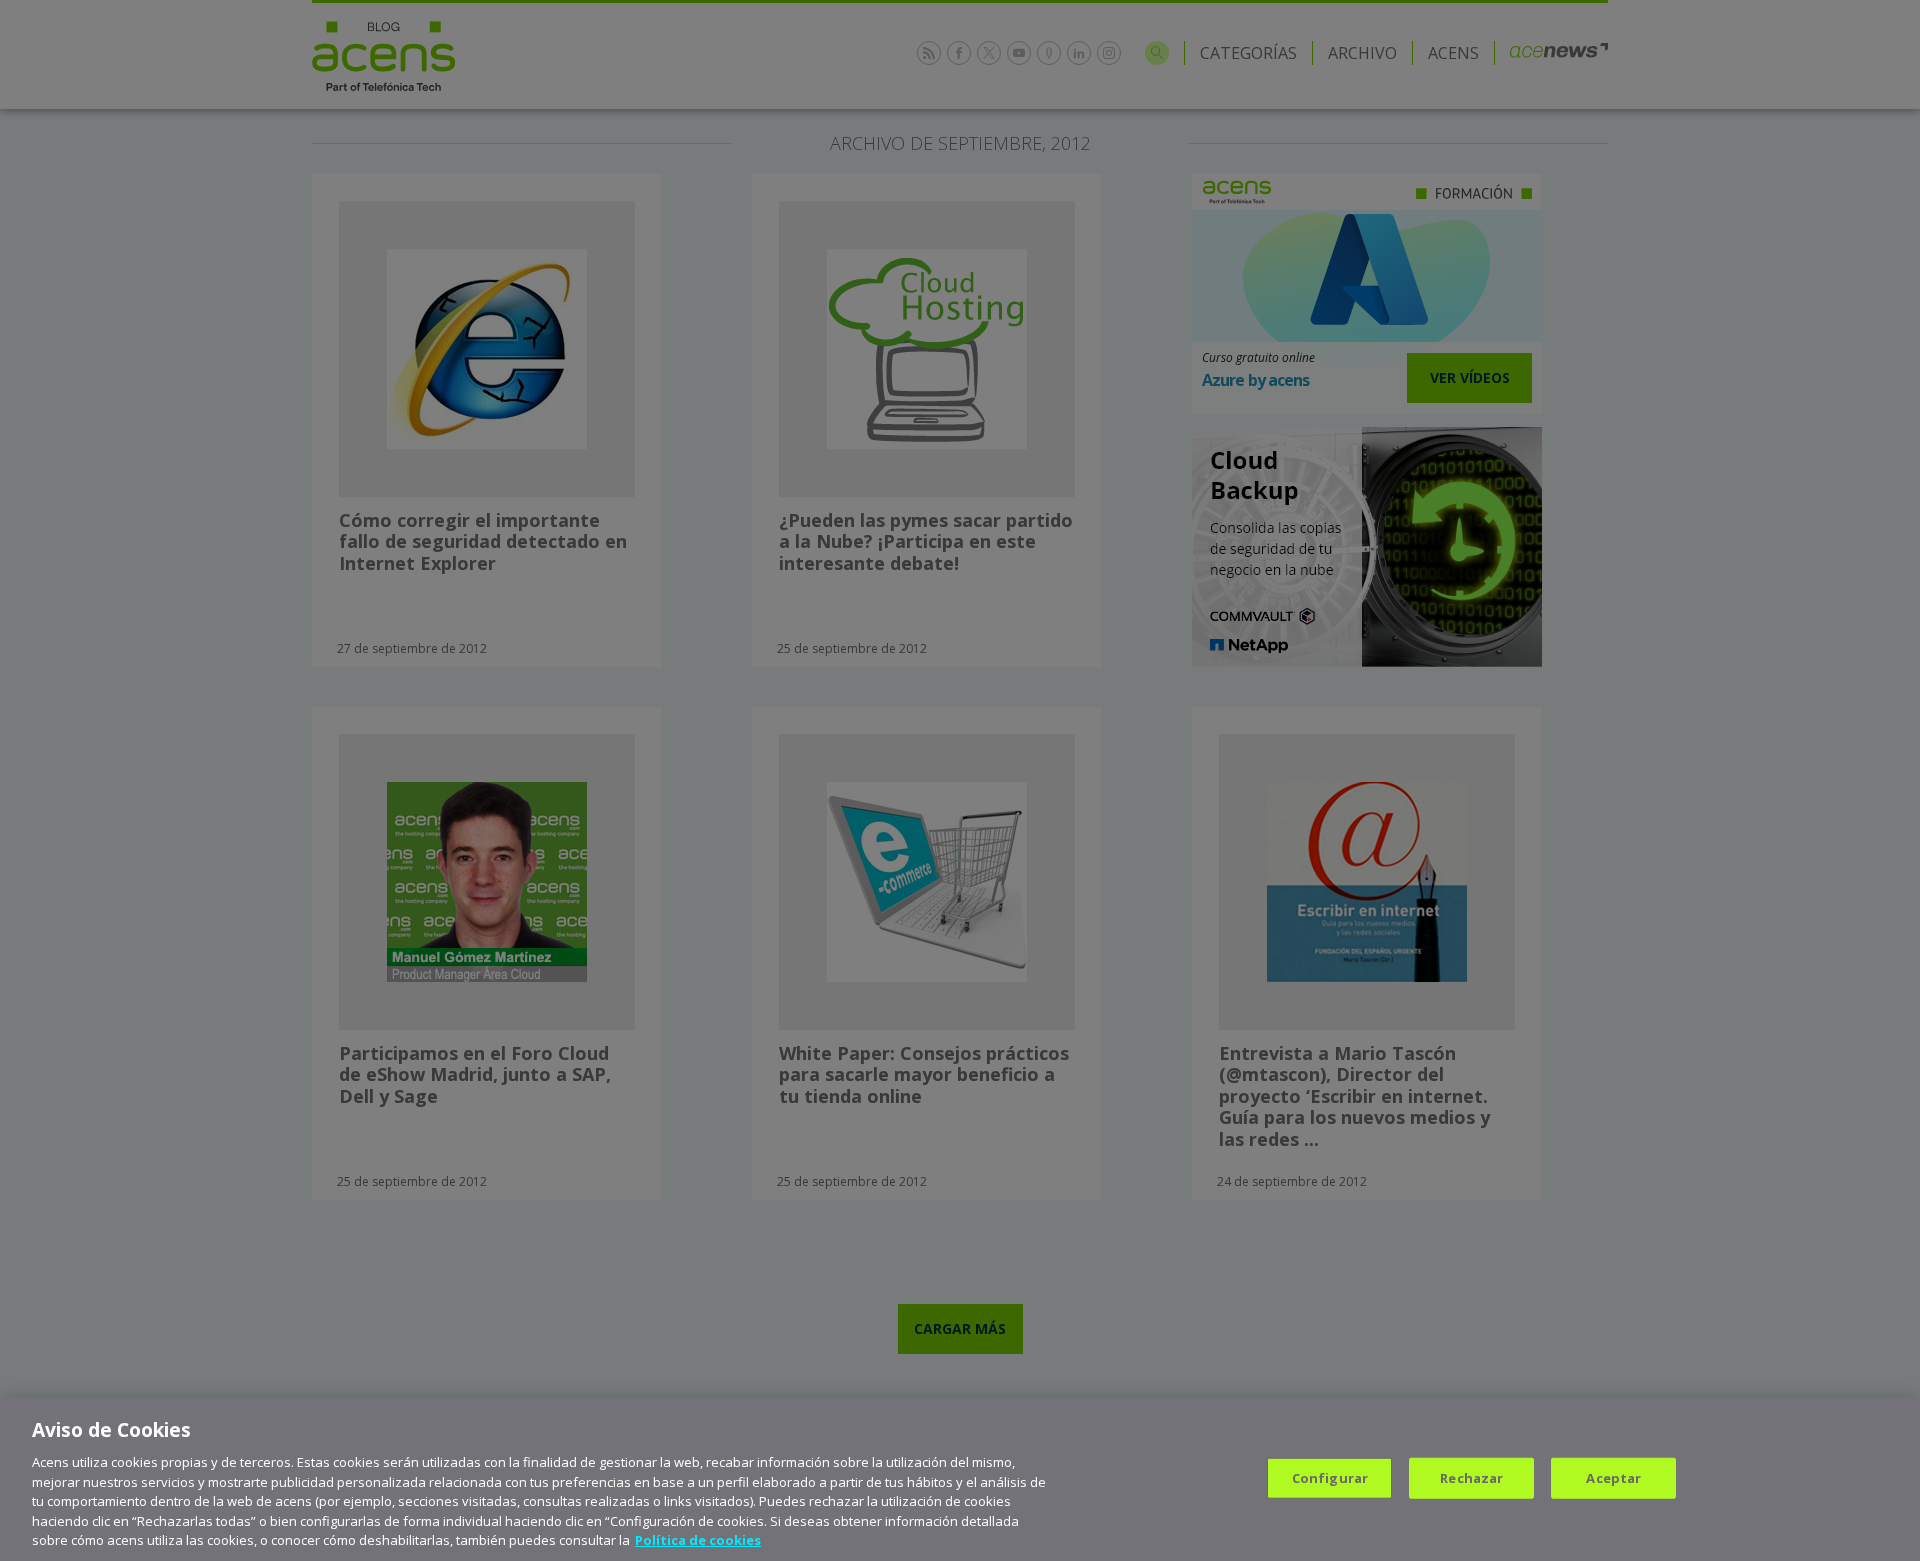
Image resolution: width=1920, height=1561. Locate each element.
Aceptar (1613, 1477)
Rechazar (1471, 1477)
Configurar (1330, 1477)
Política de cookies (698, 1540)
